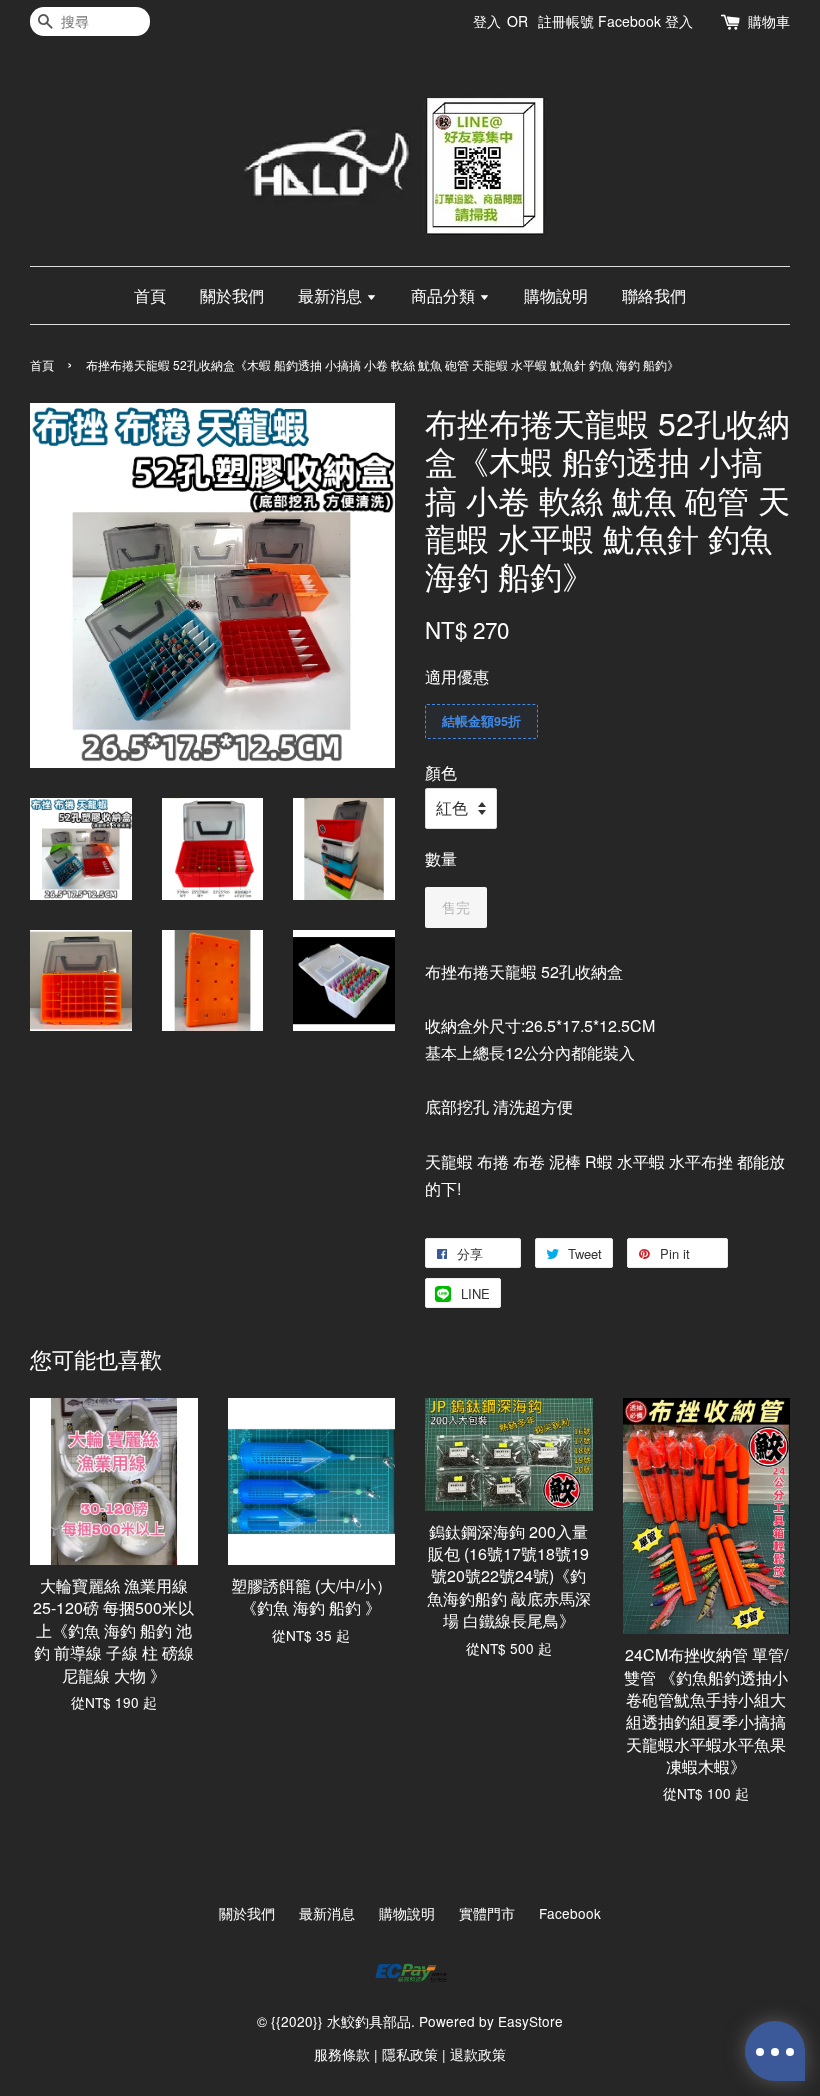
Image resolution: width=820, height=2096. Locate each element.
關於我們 (232, 295)
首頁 (150, 295)
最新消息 (332, 295)
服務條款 (342, 2054)
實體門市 (487, 1913)
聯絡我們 (654, 295)
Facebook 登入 (645, 21)
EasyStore (530, 2021)
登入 (487, 21)
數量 (441, 858)
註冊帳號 (566, 21)
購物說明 (556, 295)
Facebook (570, 1913)
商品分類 (445, 295)
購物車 (769, 21)
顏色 (441, 772)
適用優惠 (457, 676)
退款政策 (478, 2054)
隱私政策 (410, 2054)
